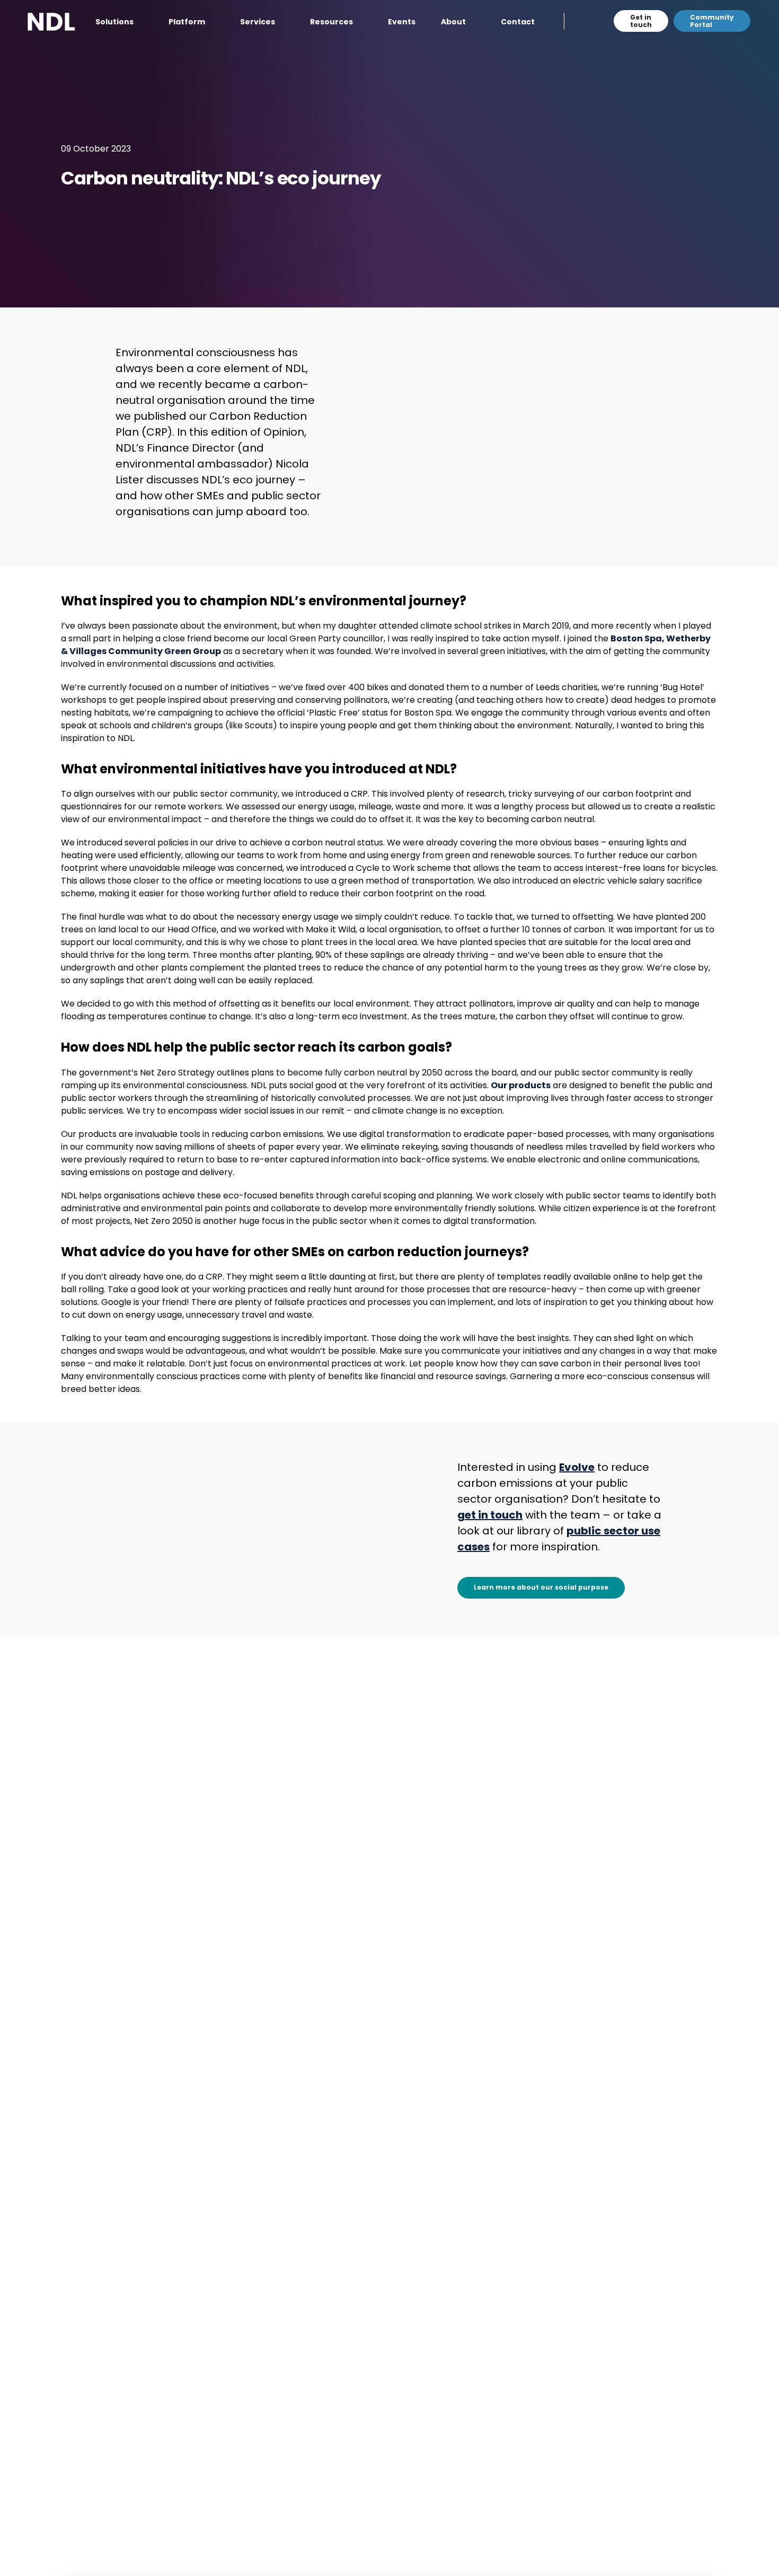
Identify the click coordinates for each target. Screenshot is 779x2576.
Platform (187, 22)
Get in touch (641, 21)
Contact (518, 22)
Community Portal (712, 21)
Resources (331, 22)
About (453, 22)
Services (258, 22)
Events (402, 22)
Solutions (114, 22)
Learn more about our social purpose (541, 1587)
